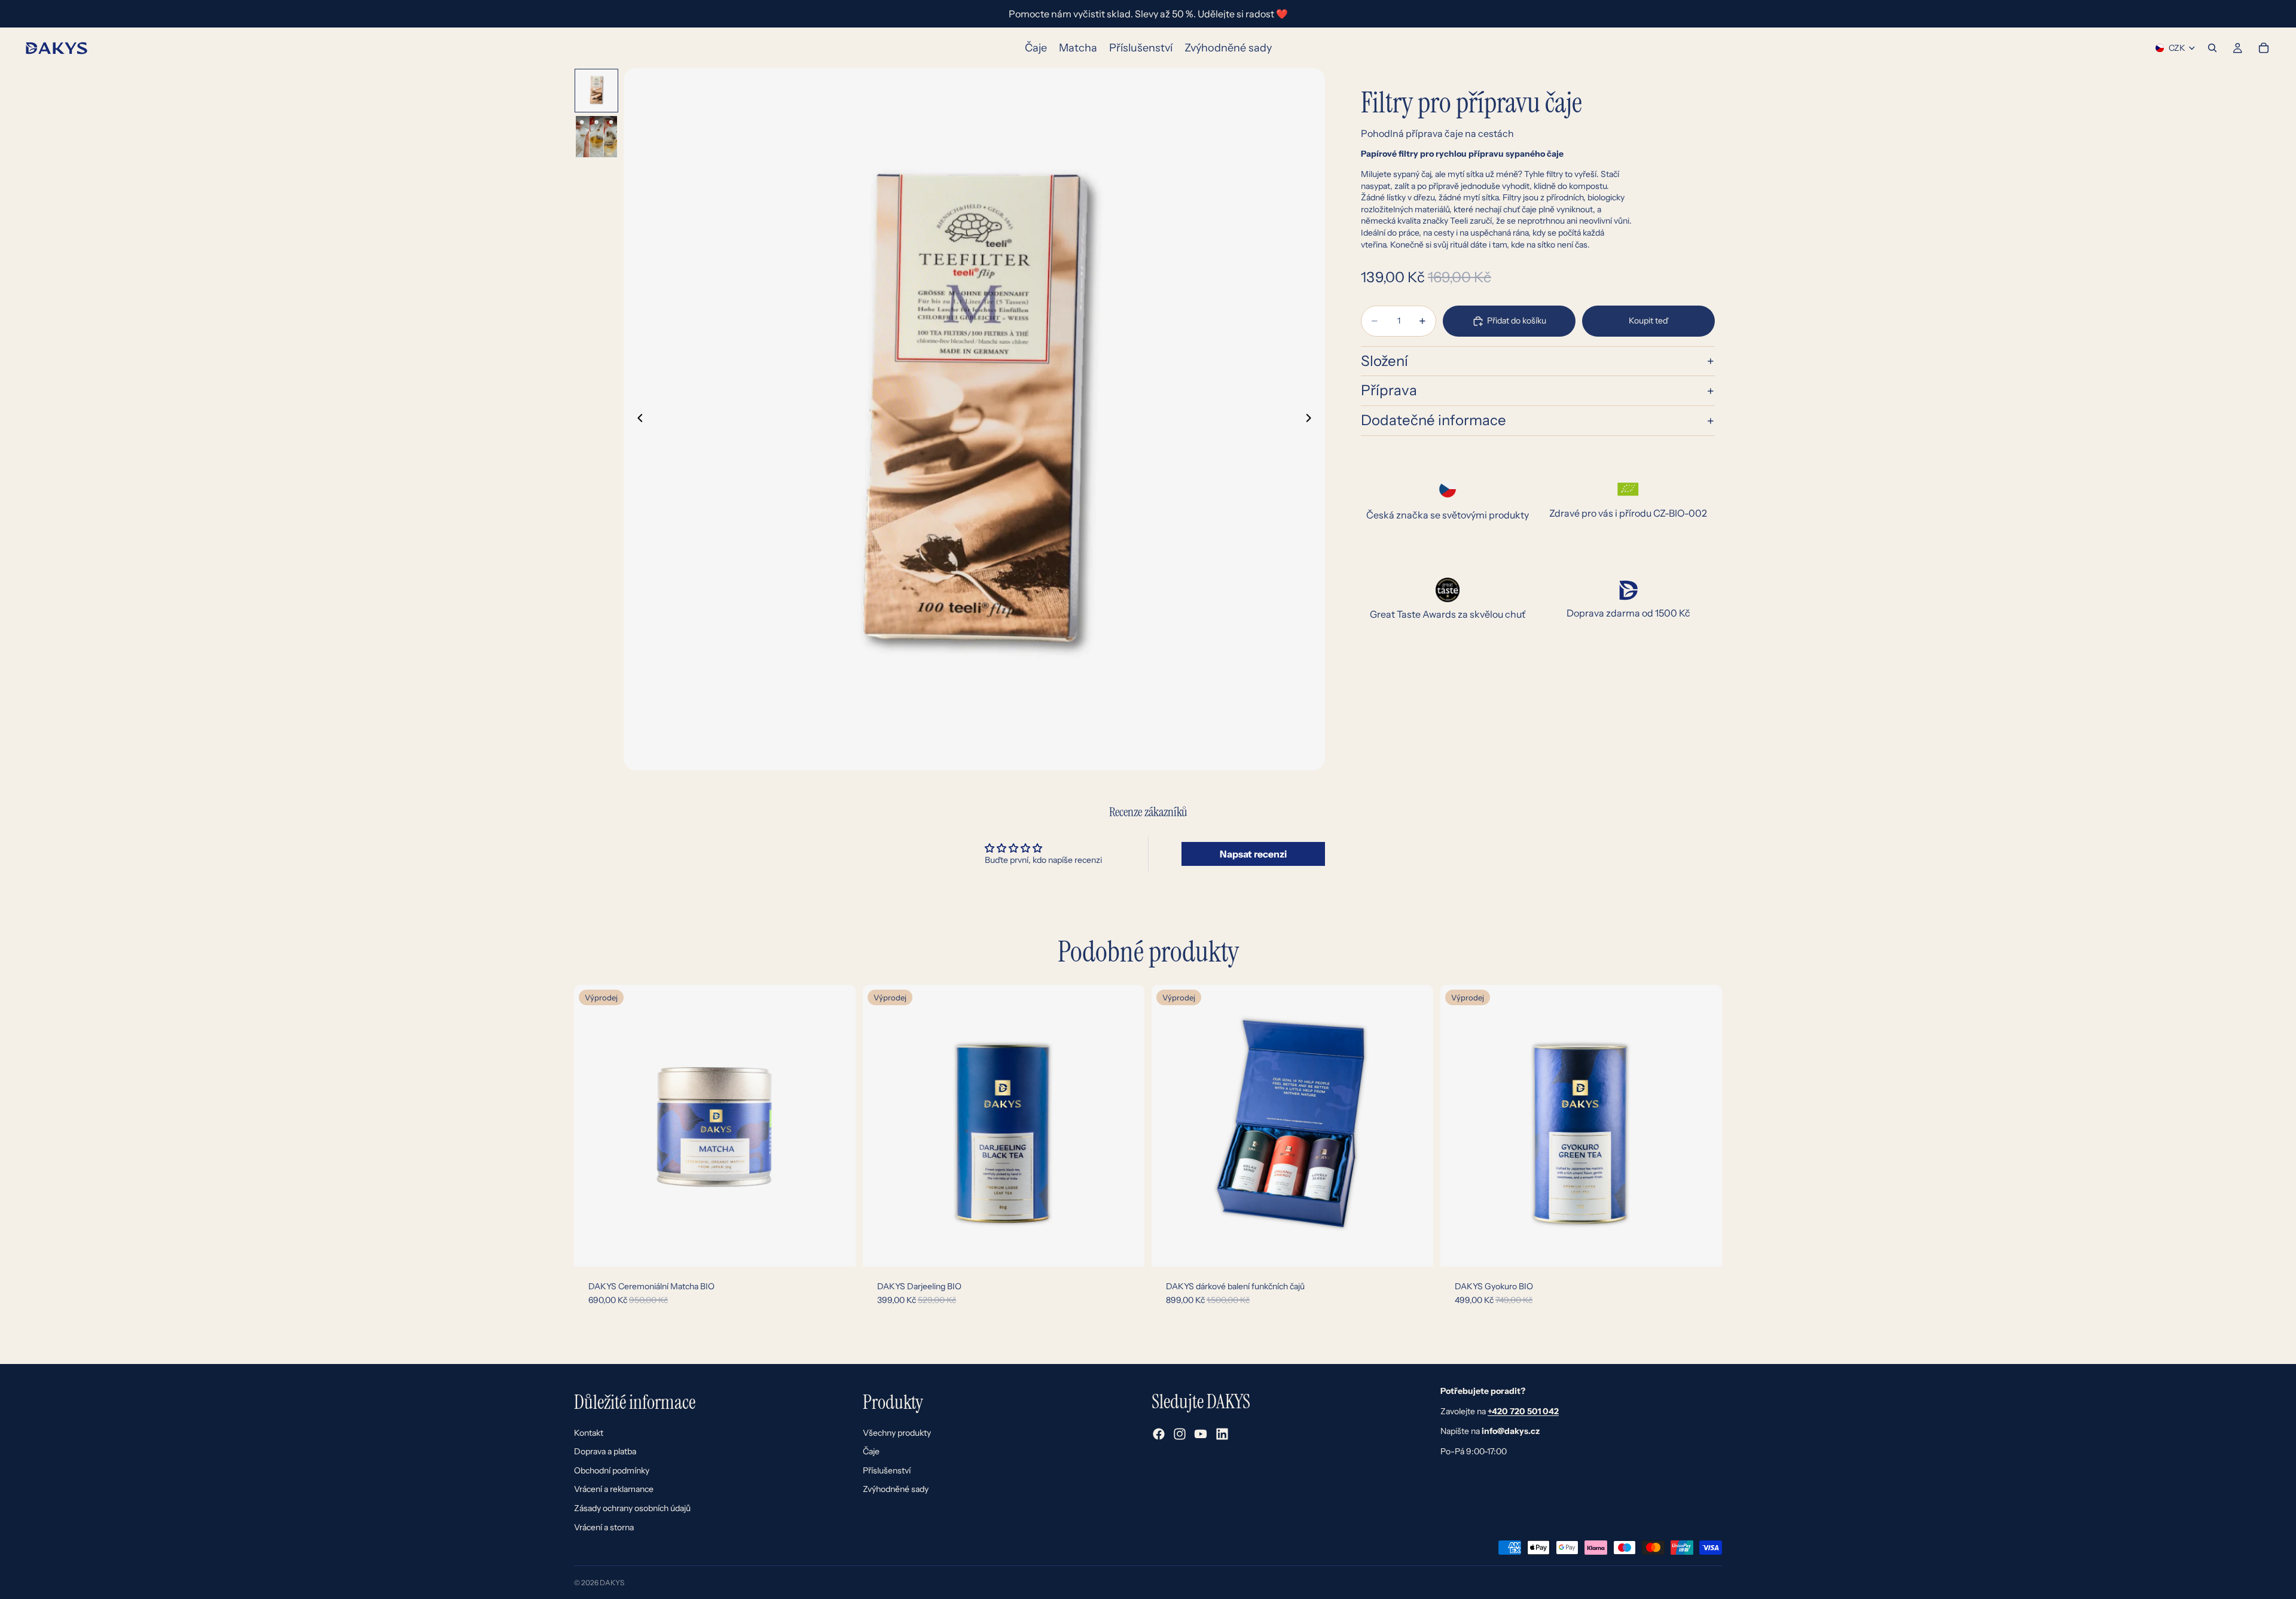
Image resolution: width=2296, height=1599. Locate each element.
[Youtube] (1201, 1434)
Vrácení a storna (604, 1527)
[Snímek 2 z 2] (596, 137)
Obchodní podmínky (612, 1470)
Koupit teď (1648, 321)
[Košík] (2264, 48)
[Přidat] (837, 1248)
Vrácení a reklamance (614, 1489)
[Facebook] (1159, 1434)
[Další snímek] (1312, 419)
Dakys (612, 1583)
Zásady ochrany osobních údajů (632, 1508)
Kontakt (589, 1433)
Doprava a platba (605, 1451)
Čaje (871, 1451)
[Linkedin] (1222, 1434)
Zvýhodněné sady (896, 1489)
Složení (1384, 361)
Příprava (1389, 391)
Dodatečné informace (1434, 421)
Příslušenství (887, 1470)
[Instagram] (1180, 1434)
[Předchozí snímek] (637, 419)
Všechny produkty (897, 1433)
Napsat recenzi (1253, 854)
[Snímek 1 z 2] (596, 91)
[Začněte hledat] (2212, 48)
